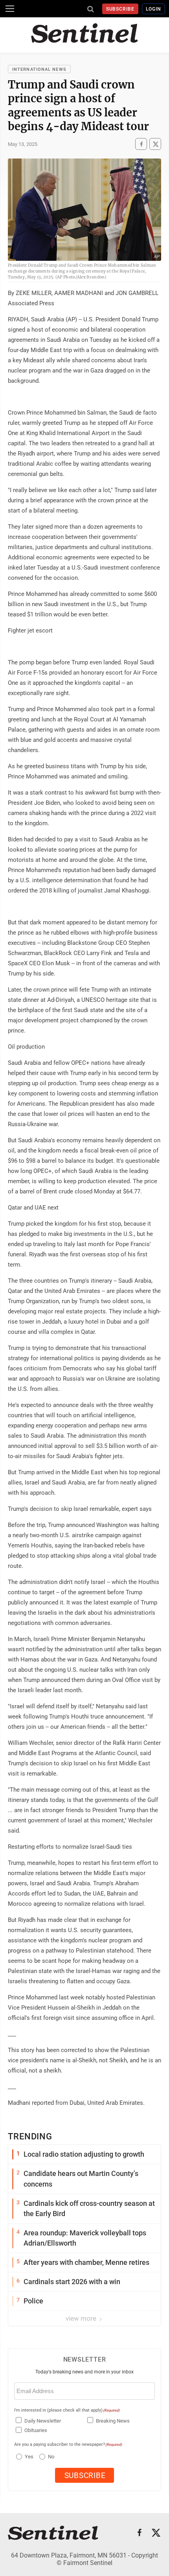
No (51, 2457)
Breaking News (113, 2421)
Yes (28, 2457)
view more (82, 2318)
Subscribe (120, 9)
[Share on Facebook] (141, 144)
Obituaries (36, 2430)
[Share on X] (155, 144)
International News (39, 69)
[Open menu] (10, 9)
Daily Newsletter (43, 2421)
